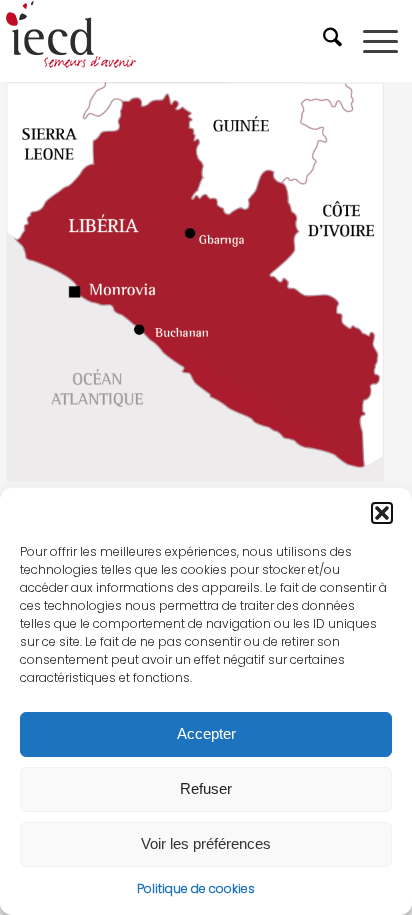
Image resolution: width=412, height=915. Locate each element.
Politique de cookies (196, 888)
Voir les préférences (206, 843)
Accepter (206, 733)
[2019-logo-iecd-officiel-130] (166, 41)
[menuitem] (335, 41)
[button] (382, 513)
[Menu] (380, 41)
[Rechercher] (335, 41)
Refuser (206, 788)
